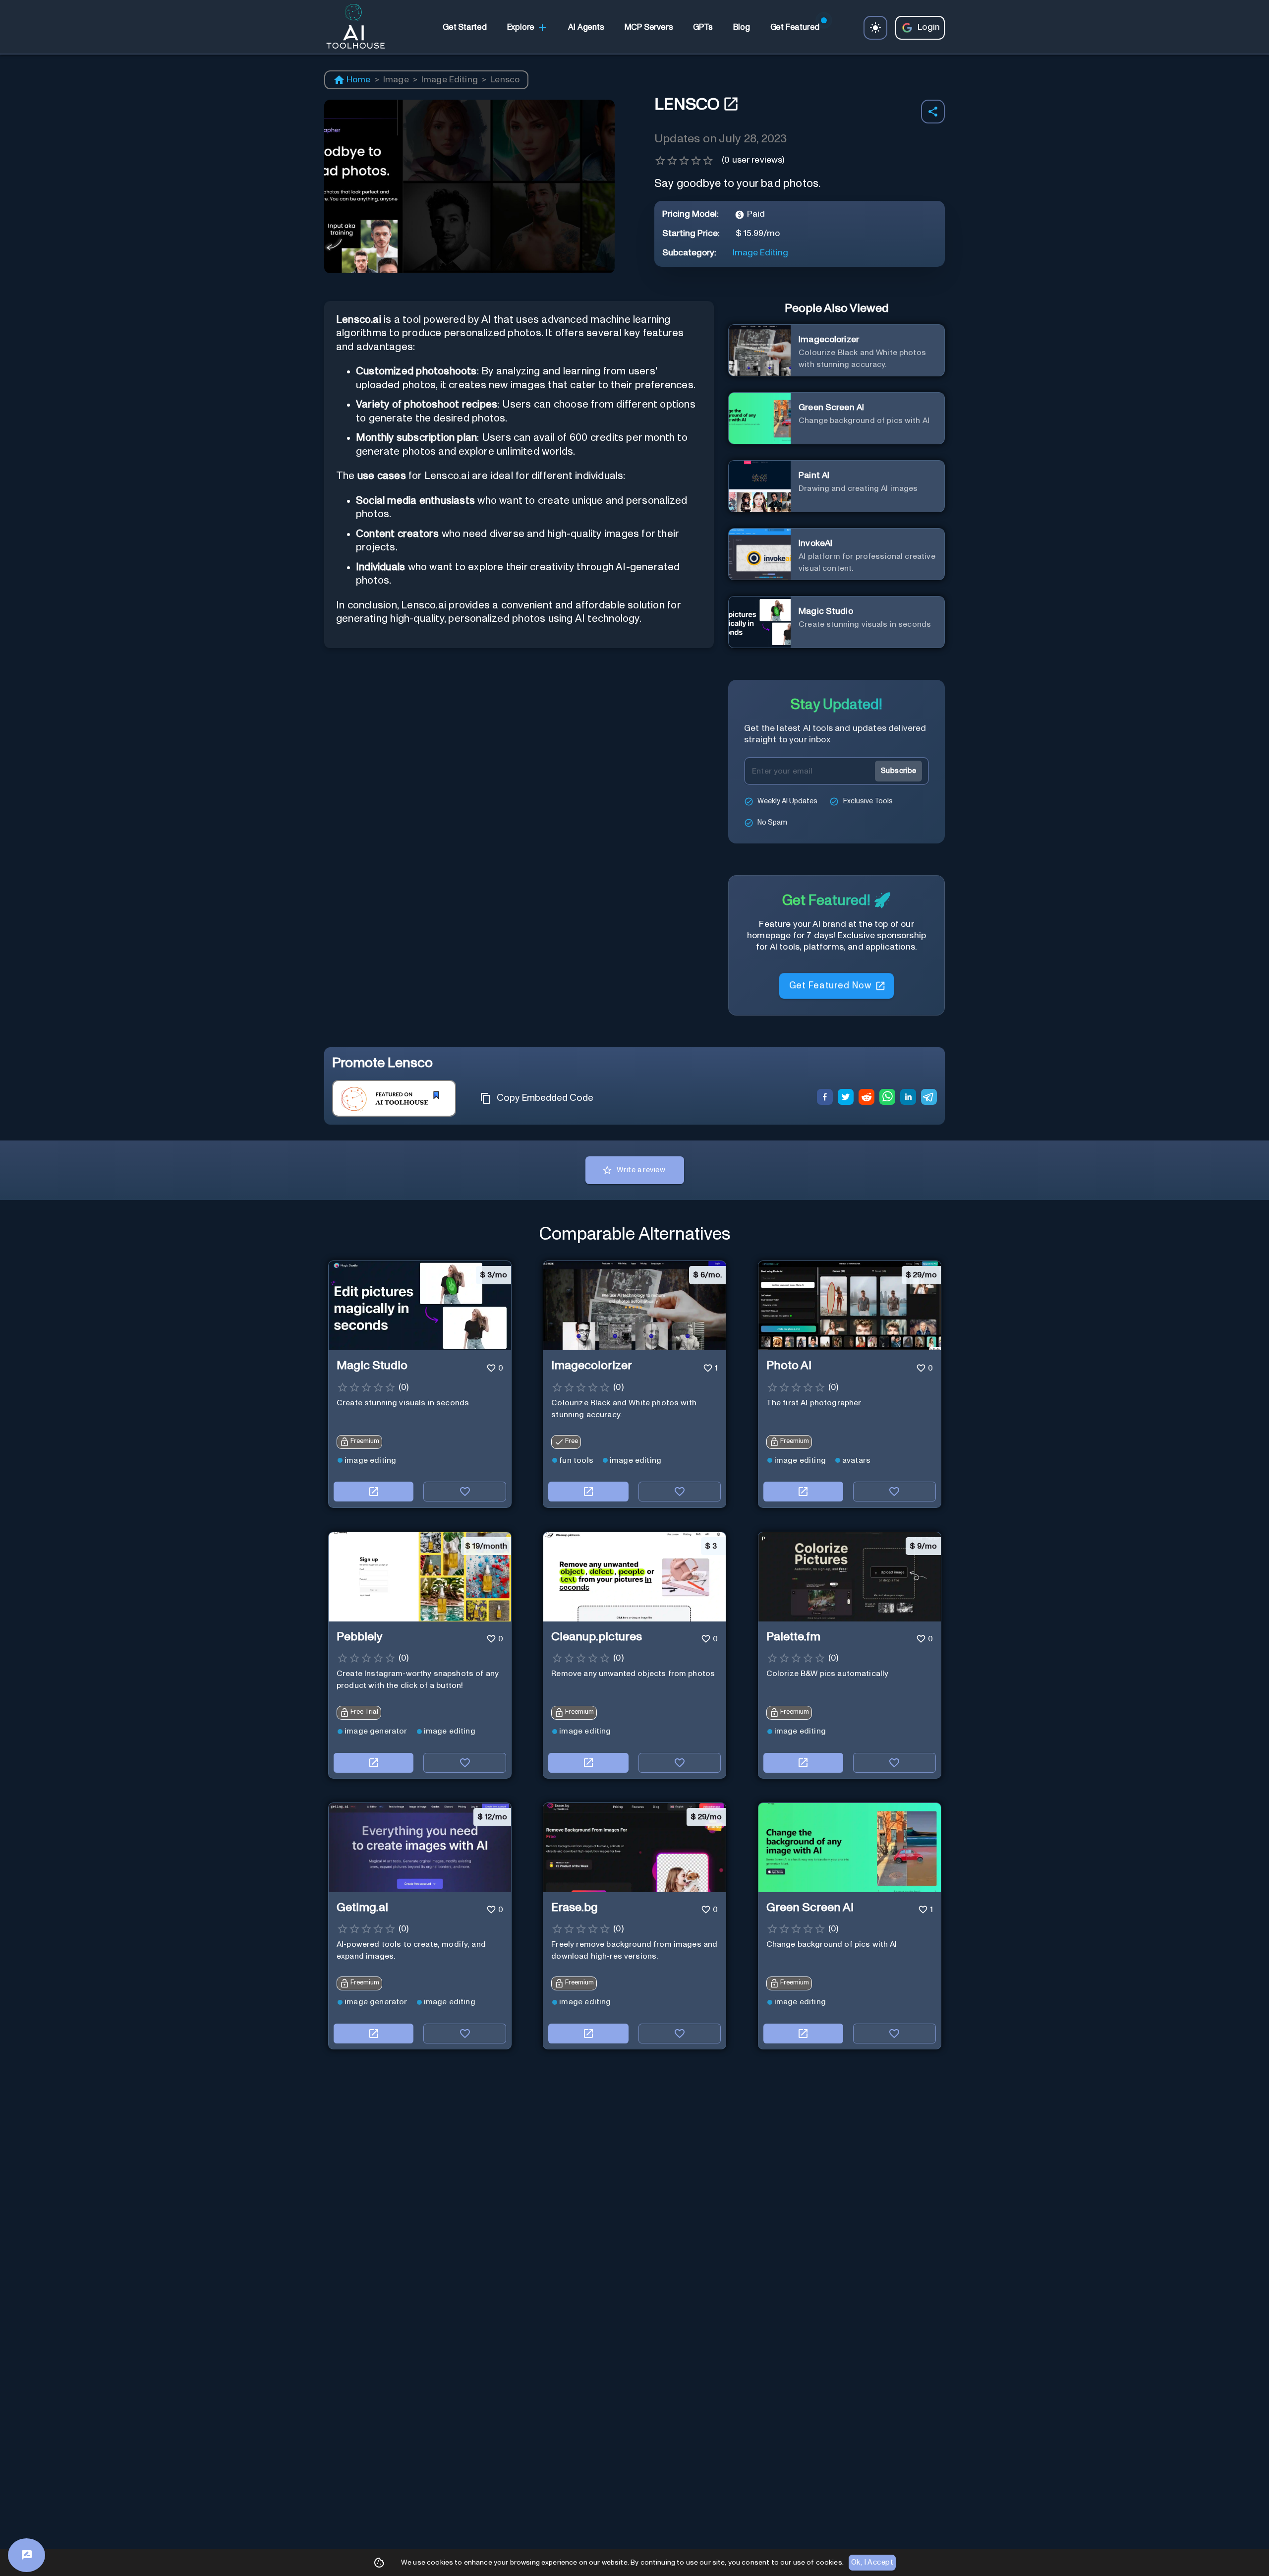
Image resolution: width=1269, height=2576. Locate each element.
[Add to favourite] (465, 1492)
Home (359, 80)
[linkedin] (908, 1098)
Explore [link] (521, 27)
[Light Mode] (875, 28)
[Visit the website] (374, 1492)
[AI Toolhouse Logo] (351, 28)
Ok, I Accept (872, 2562)
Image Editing (450, 80)
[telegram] (929, 1098)
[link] (464, 28)
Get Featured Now (830, 985)
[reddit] (866, 1098)
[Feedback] (27, 2555)
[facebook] (825, 1098)
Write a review (641, 1170)
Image (396, 80)
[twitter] (846, 1098)
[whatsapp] (887, 1098)
